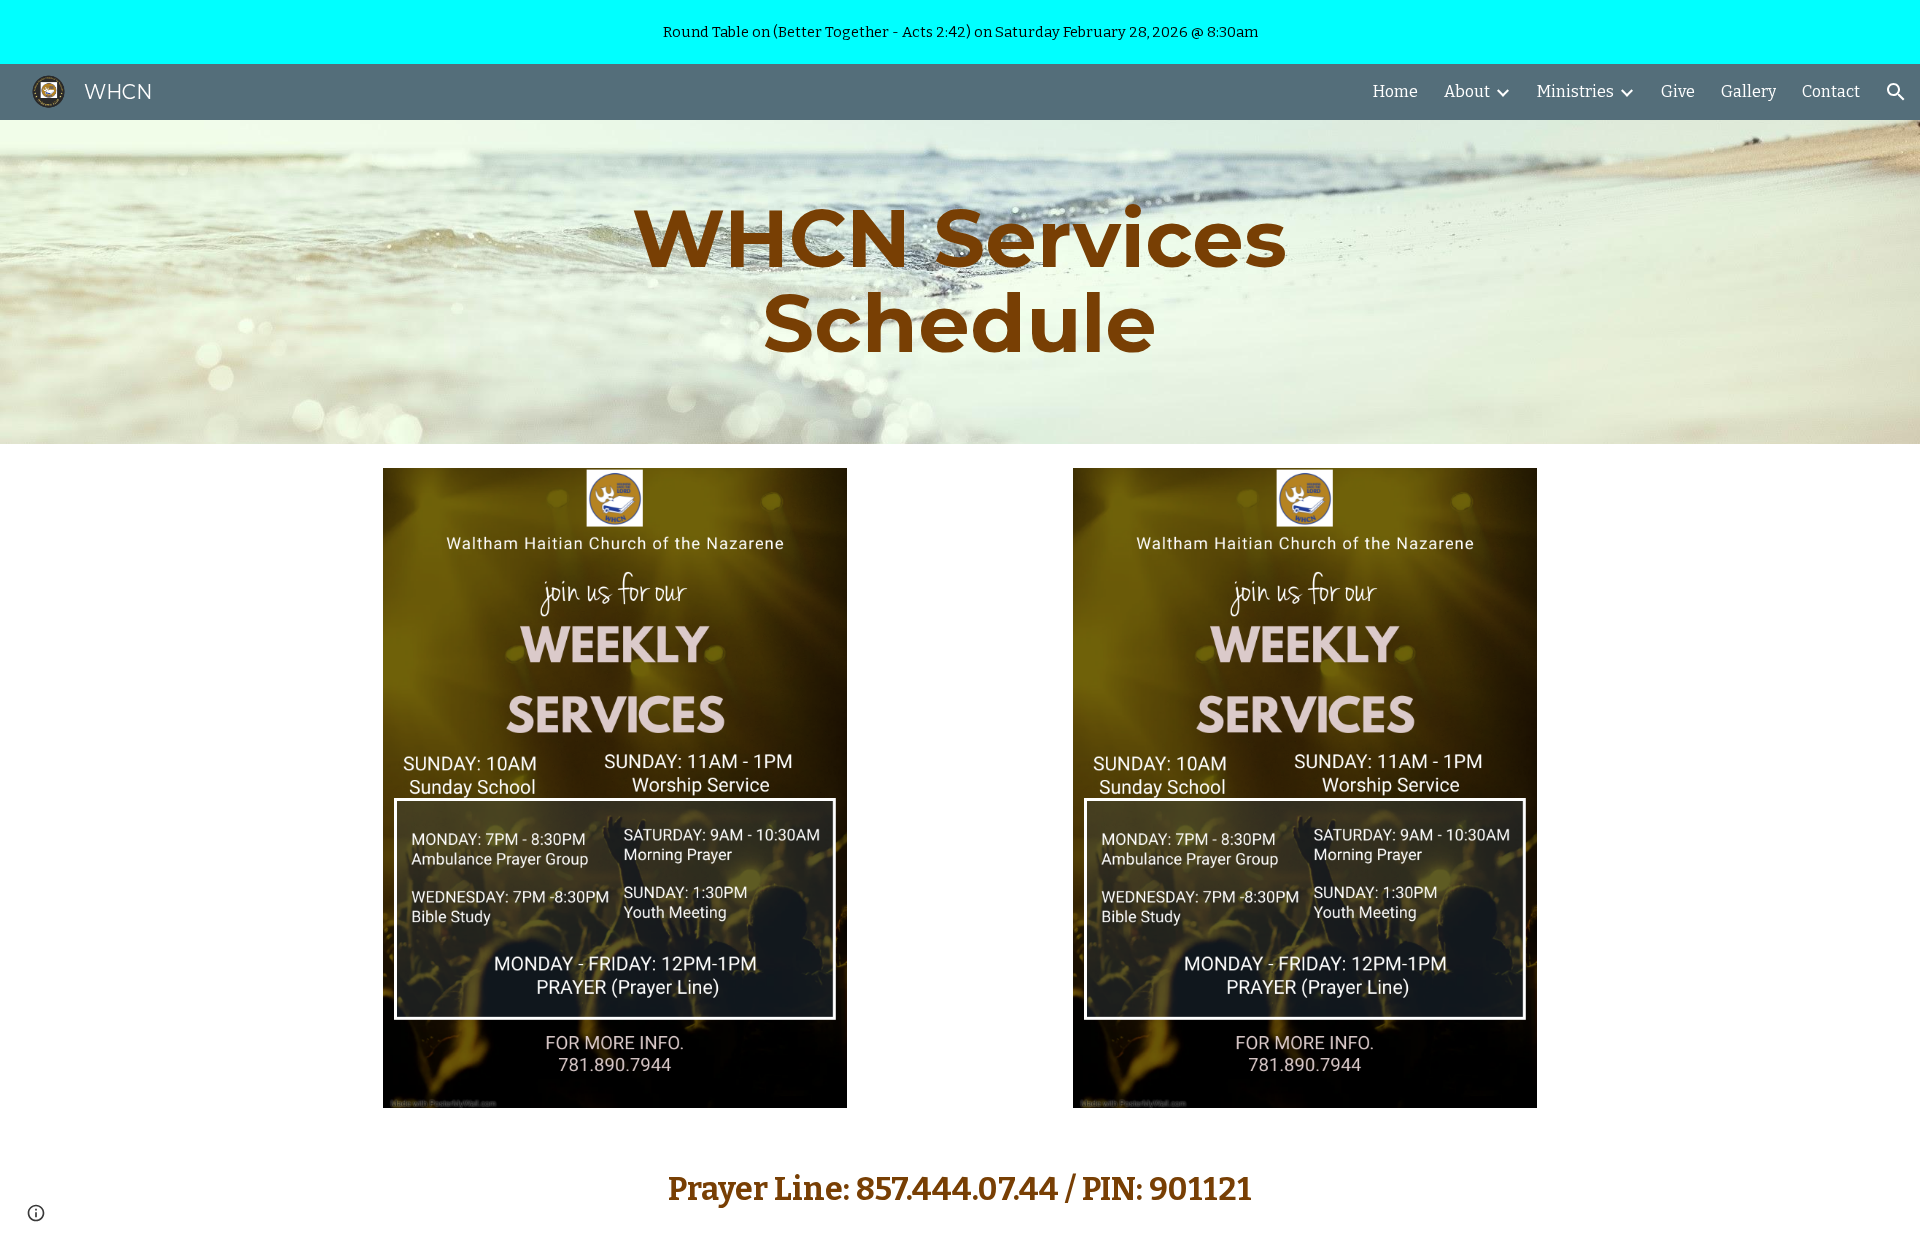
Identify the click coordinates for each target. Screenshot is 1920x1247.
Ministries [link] (1575, 91)
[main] (959, 282)
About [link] (1467, 91)
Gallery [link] (1748, 91)
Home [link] (1395, 91)
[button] (1896, 92)
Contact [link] (1831, 91)
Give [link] (1678, 91)
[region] (960, 32)
